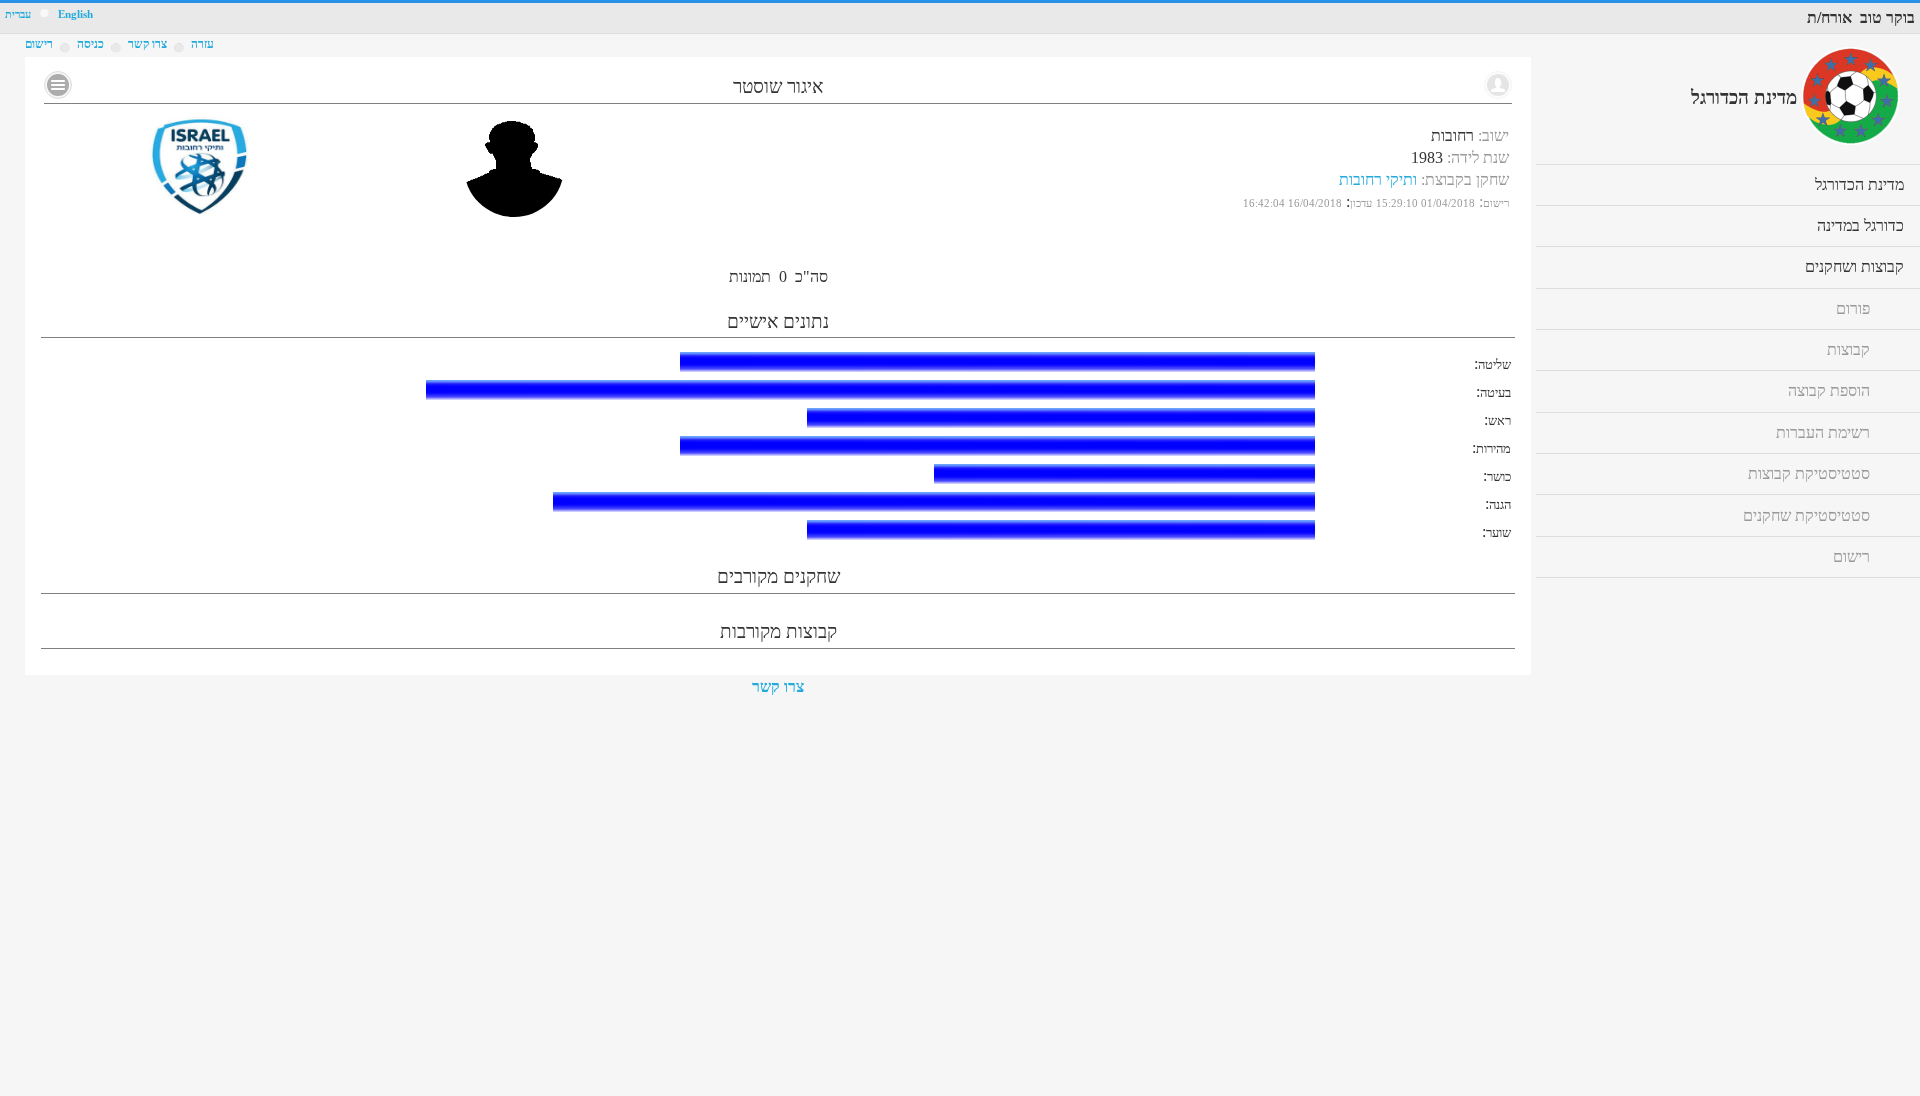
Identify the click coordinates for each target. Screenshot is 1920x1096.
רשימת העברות (1823, 432)
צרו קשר (778, 686)
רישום (39, 44)
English (75, 14)
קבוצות (1848, 349)
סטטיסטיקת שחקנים (1806, 515)
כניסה (90, 44)
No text (58, 85)
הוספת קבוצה (1829, 390)
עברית (18, 14)
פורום (1853, 308)
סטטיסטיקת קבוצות (1809, 473)
